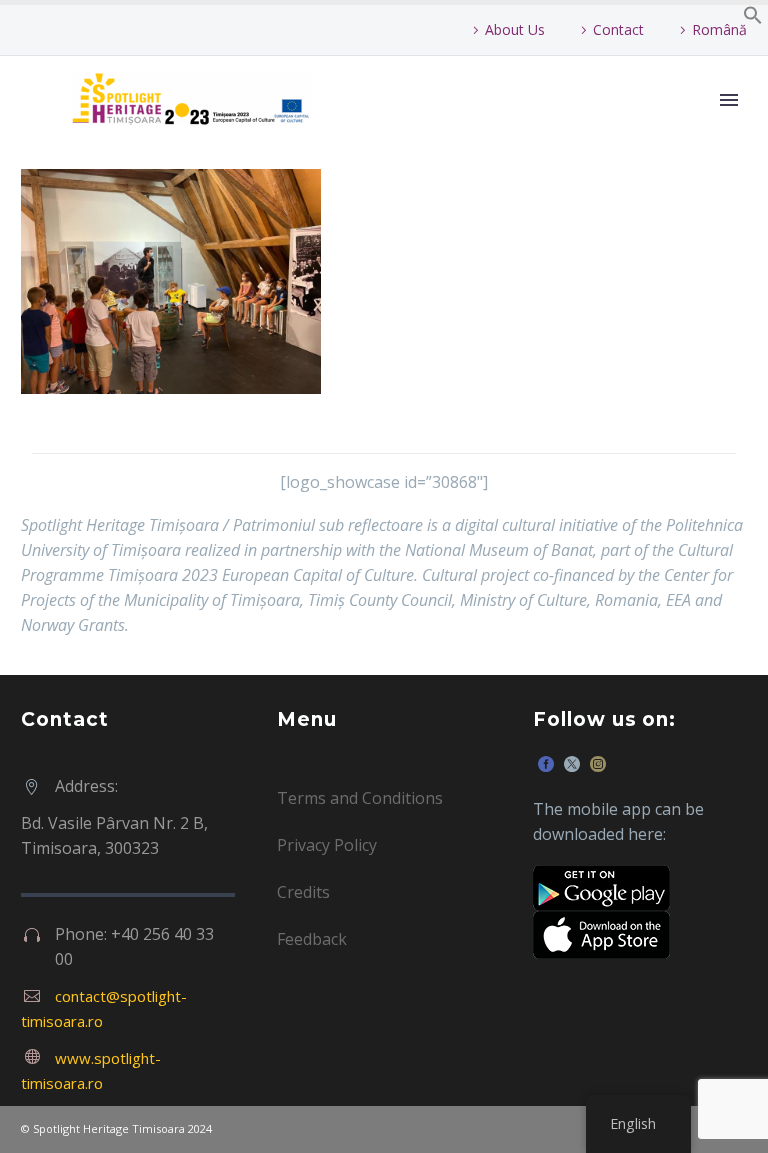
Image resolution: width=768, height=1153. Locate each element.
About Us (515, 29)
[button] (753, 19)
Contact (618, 29)
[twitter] (572, 764)
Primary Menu (729, 100)
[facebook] (546, 764)
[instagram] (598, 764)
